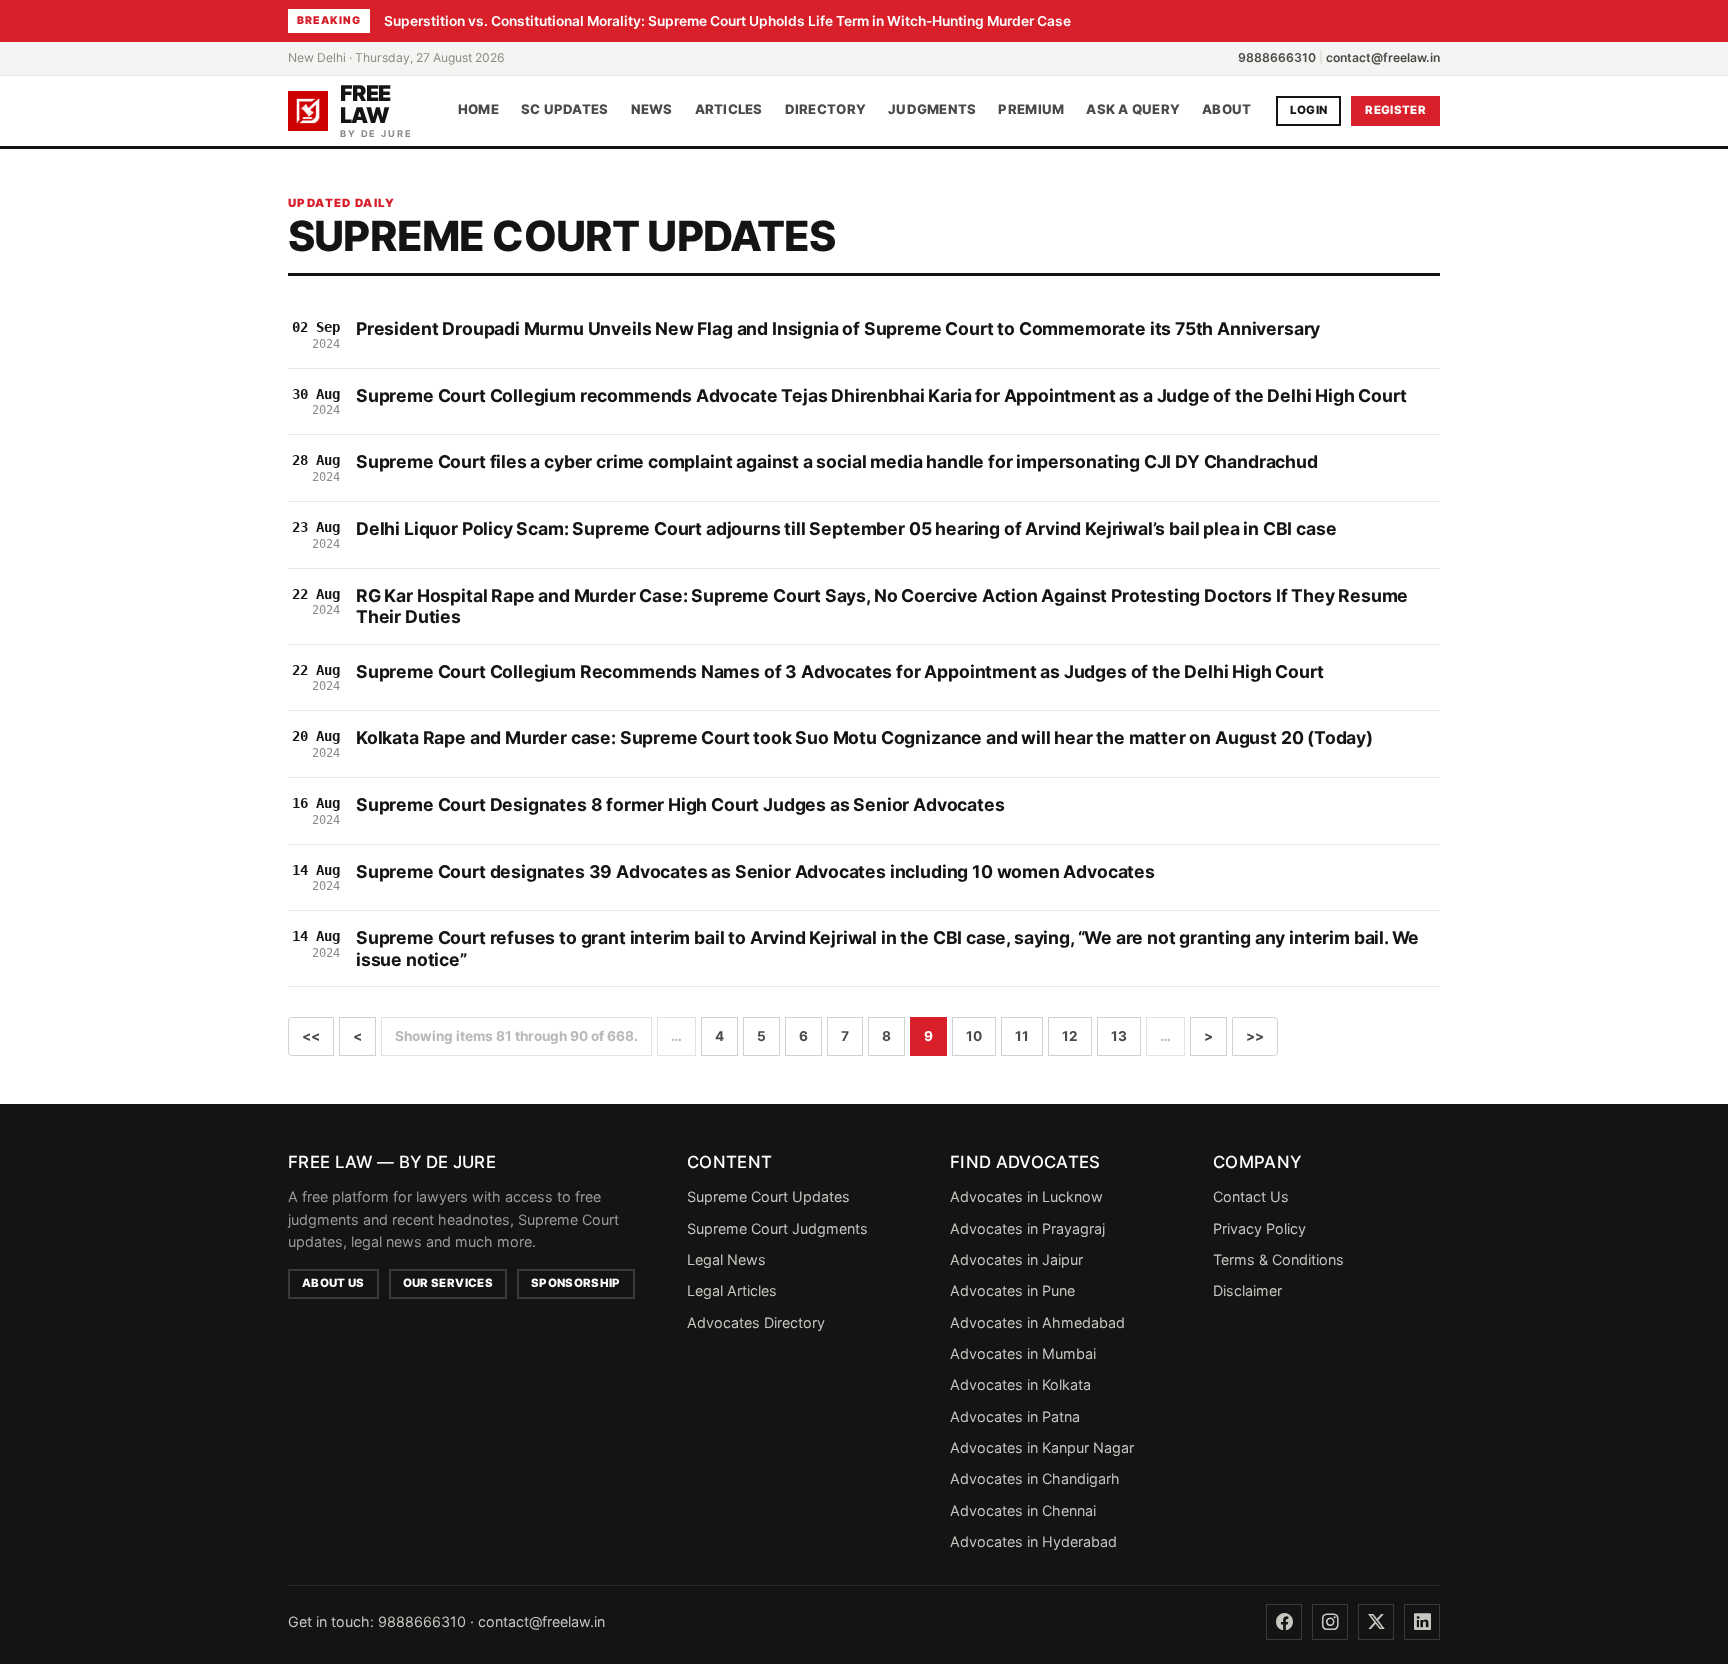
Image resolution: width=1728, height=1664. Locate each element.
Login (1309, 110)
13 (1119, 1036)
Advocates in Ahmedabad (1037, 1322)
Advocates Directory (756, 1322)
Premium (1031, 110)
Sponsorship (576, 1283)
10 (974, 1036)
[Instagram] (1330, 1622)
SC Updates (565, 110)
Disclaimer (1247, 1290)
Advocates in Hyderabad (1033, 1541)
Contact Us (1251, 1196)
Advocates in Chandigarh (1035, 1478)
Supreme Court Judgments (777, 1228)
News (652, 110)
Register (1395, 110)
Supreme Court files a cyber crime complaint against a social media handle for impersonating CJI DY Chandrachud (837, 461)
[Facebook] (1284, 1622)
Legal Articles (732, 1290)
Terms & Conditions (1278, 1259)
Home (478, 110)
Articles (729, 110)
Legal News (726, 1259)
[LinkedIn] (1422, 1622)
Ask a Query (1133, 110)
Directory (825, 110)
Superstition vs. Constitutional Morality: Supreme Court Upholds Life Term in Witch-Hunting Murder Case (727, 21)
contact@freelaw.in (1383, 57)
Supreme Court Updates (768, 1196)
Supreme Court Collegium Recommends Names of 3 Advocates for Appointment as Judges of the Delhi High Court (840, 671)
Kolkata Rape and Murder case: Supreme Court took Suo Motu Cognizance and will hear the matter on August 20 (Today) (864, 737)
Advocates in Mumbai (1023, 1353)
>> (1255, 1036)
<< (311, 1036)
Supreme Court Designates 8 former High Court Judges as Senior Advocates (680, 804)
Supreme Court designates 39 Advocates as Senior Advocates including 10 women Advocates (755, 871)
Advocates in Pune (1012, 1290)
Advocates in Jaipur (1016, 1259)
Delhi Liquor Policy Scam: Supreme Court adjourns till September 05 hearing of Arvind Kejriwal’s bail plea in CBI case (846, 528)
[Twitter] (1376, 1622)
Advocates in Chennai (1023, 1510)
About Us (333, 1283)
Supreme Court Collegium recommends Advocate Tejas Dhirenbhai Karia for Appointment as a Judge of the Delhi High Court (881, 395)
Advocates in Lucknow (1026, 1196)
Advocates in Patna (1015, 1416)
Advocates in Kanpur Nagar (1042, 1447)
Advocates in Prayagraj (1027, 1228)
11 (1022, 1036)
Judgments (932, 110)
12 (1070, 1036)
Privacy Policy (1259, 1228)
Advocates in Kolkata (1020, 1384)
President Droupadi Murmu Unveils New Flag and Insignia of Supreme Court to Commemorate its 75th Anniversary (838, 328)
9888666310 (1277, 57)
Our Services (448, 1283)
